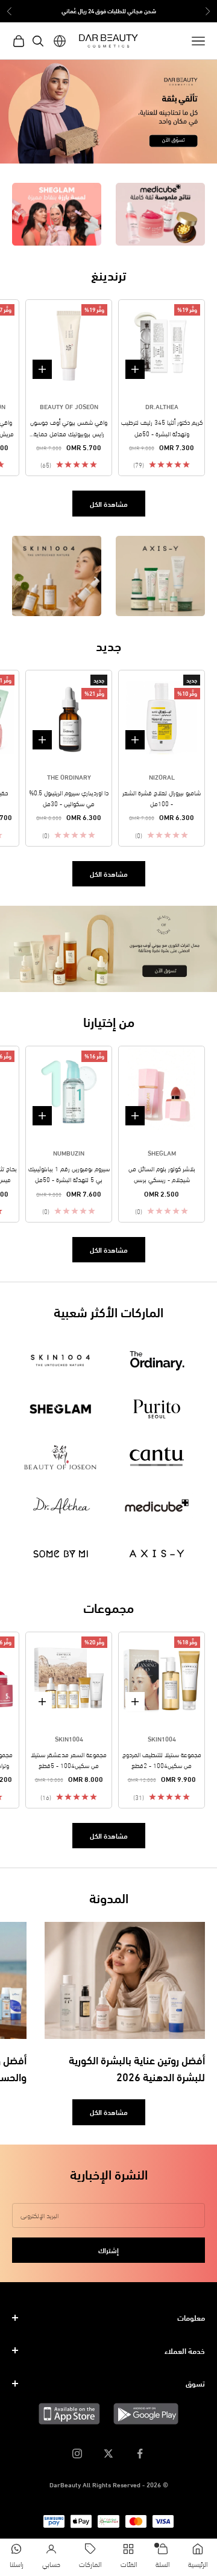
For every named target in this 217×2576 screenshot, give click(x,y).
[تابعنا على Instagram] (77, 2454)
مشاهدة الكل (109, 504)
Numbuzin (69, 1153)
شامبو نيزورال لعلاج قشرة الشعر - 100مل (162, 798)
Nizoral (162, 777)
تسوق (195, 2383)
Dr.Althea (162, 406)
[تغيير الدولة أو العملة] (60, 41)
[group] (108, 112)
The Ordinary (69, 777)
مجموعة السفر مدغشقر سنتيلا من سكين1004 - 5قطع (69, 1760)
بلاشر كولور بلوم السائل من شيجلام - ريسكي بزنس (162, 1174)
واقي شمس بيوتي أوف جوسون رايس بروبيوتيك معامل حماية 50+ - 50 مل (69, 428)
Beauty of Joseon (69, 406)
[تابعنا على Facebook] (140, 2454)
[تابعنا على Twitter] (108, 2454)
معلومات (191, 2317)
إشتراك (108, 2250)
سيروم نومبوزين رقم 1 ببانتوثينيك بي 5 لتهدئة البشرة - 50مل (69, 1174)
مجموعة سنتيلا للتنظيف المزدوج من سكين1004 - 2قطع (162, 1760)
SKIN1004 (162, 1738)
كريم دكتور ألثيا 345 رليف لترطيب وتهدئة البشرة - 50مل (162, 427)
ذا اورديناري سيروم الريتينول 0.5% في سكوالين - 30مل (69, 798)
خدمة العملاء (185, 2350)
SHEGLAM (162, 1153)
